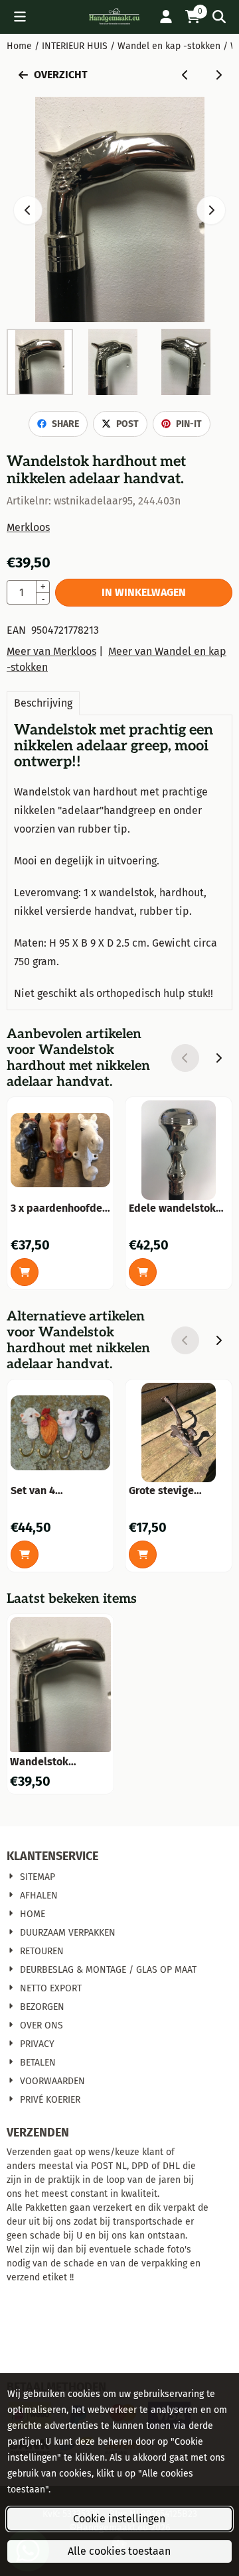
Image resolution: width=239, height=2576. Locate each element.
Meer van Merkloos (51, 651)
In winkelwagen (144, 592)
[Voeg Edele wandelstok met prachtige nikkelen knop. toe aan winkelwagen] (143, 1272)
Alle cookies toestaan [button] (119, 2551)
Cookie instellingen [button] (119, 2519)
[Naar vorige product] (185, 75)
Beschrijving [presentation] (43, 703)
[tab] (43, 703)
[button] (20, 17)
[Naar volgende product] (218, 75)
